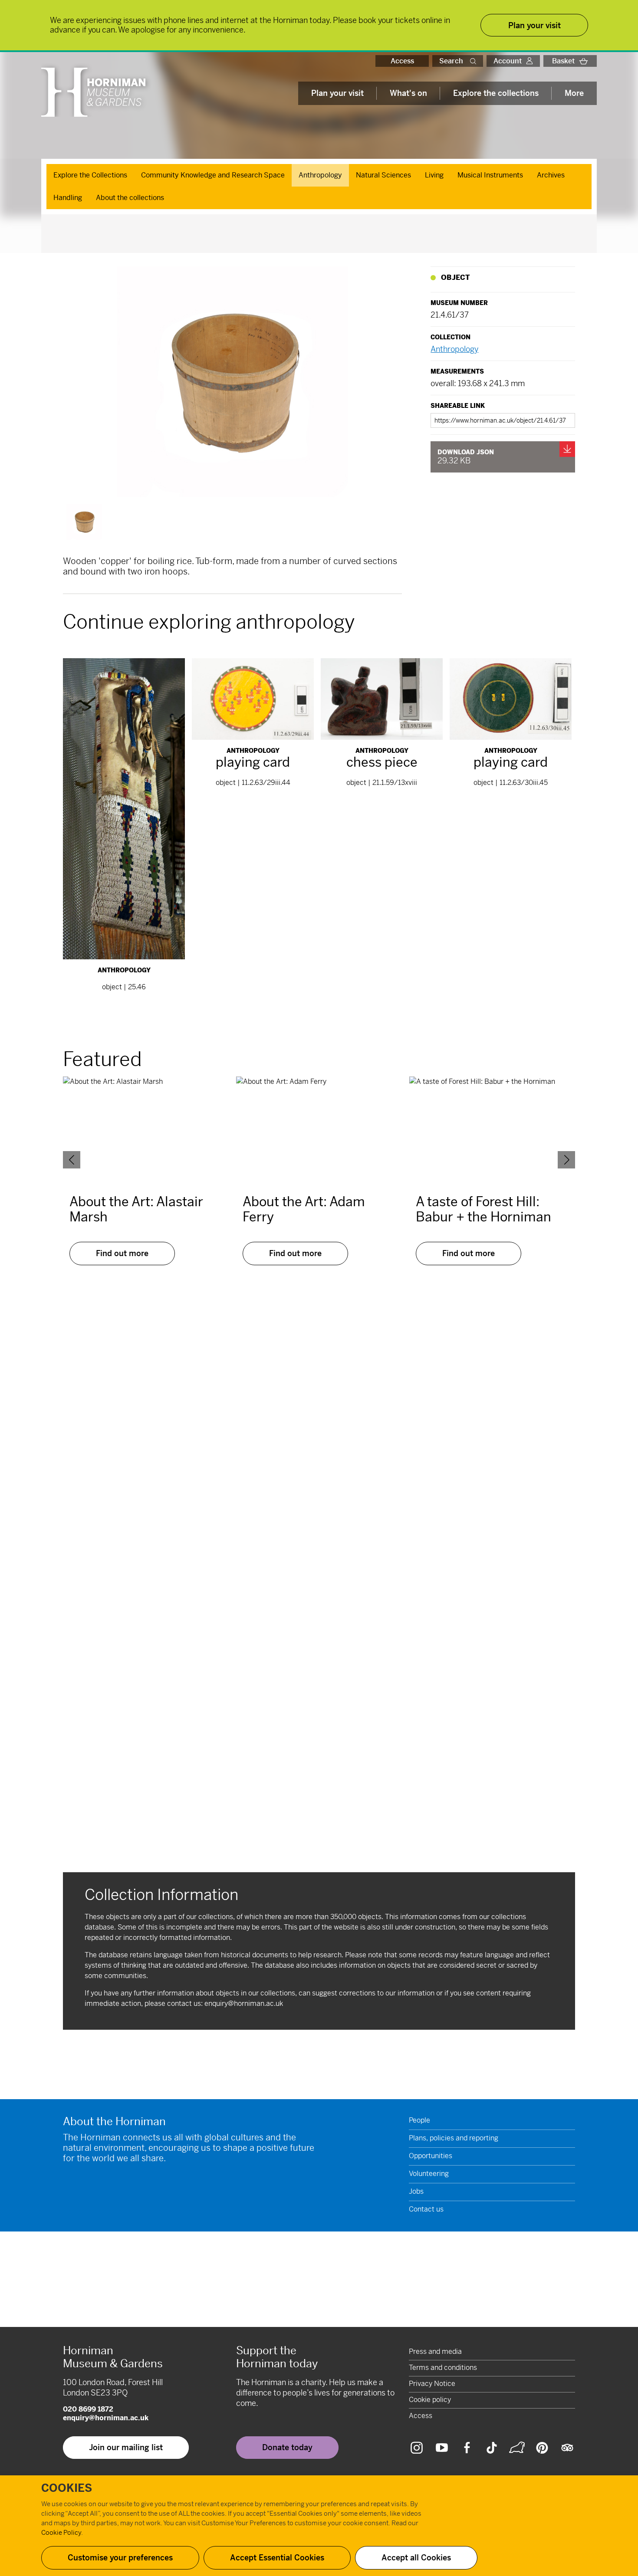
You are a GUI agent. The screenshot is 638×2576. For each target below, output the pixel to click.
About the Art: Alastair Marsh (136, 1209)
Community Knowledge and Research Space (213, 175)
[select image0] (84, 522)
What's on (408, 93)
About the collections (130, 198)
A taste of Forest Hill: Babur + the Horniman (483, 1209)
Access (402, 61)
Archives (551, 175)
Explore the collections (496, 93)
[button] (475, 61)
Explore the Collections (90, 175)
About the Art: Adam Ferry (304, 1209)
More (574, 93)
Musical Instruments (490, 175)
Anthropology (320, 175)
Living (434, 175)
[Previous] (72, 1160)
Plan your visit (337, 93)
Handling (68, 198)
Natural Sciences (383, 175)
